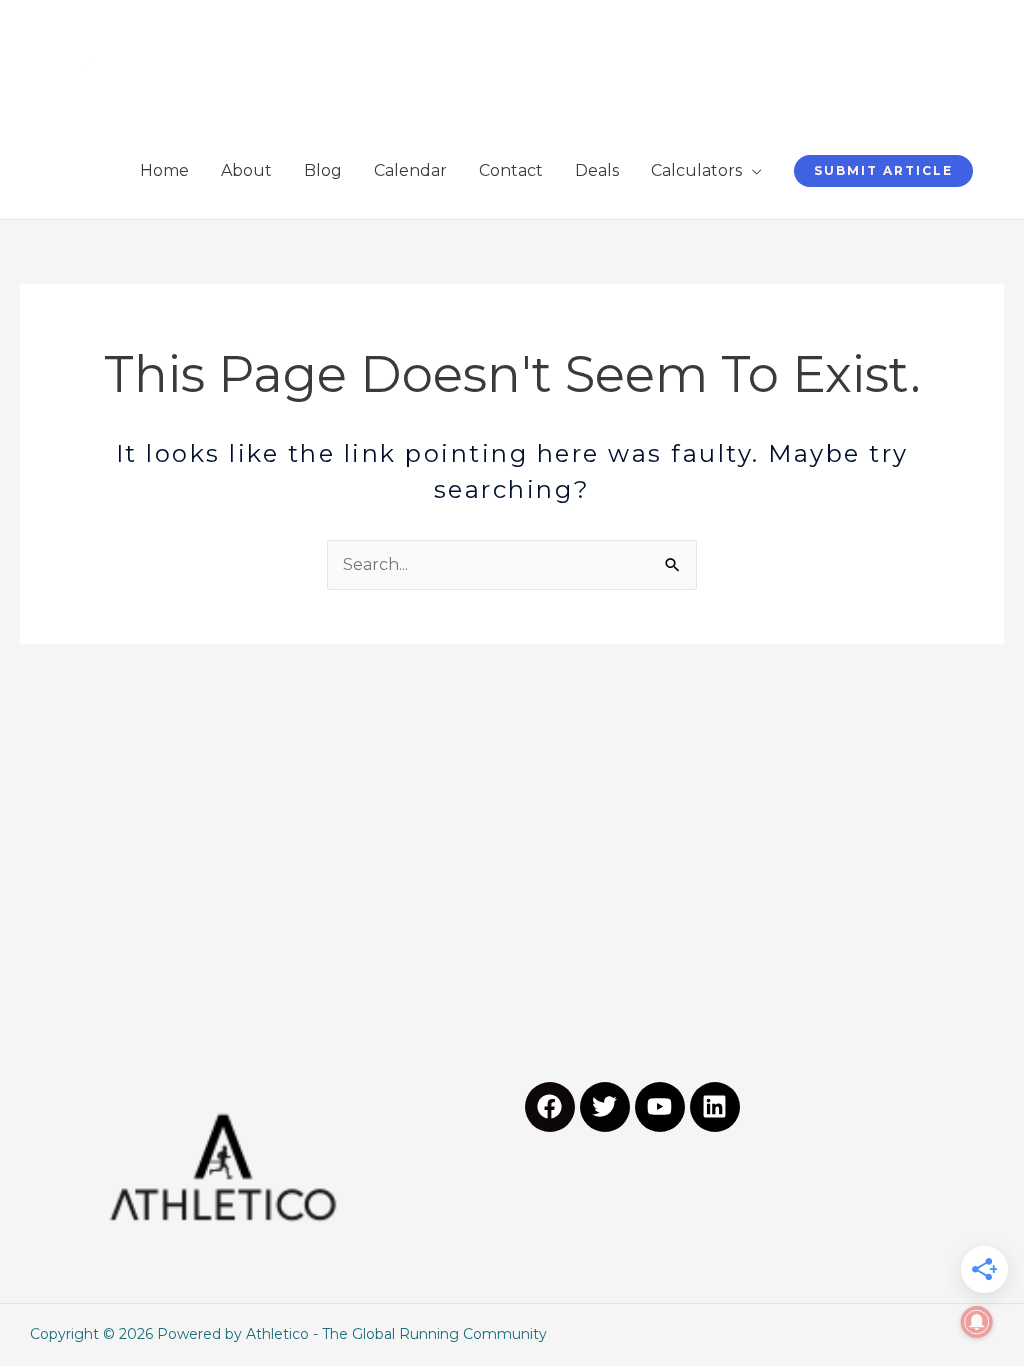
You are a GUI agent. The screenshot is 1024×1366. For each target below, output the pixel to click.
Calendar (410, 170)
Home (164, 170)
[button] (883, 171)
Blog (323, 170)
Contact (511, 170)
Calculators (696, 170)
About (246, 170)
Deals (597, 170)
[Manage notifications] (977, 1322)
